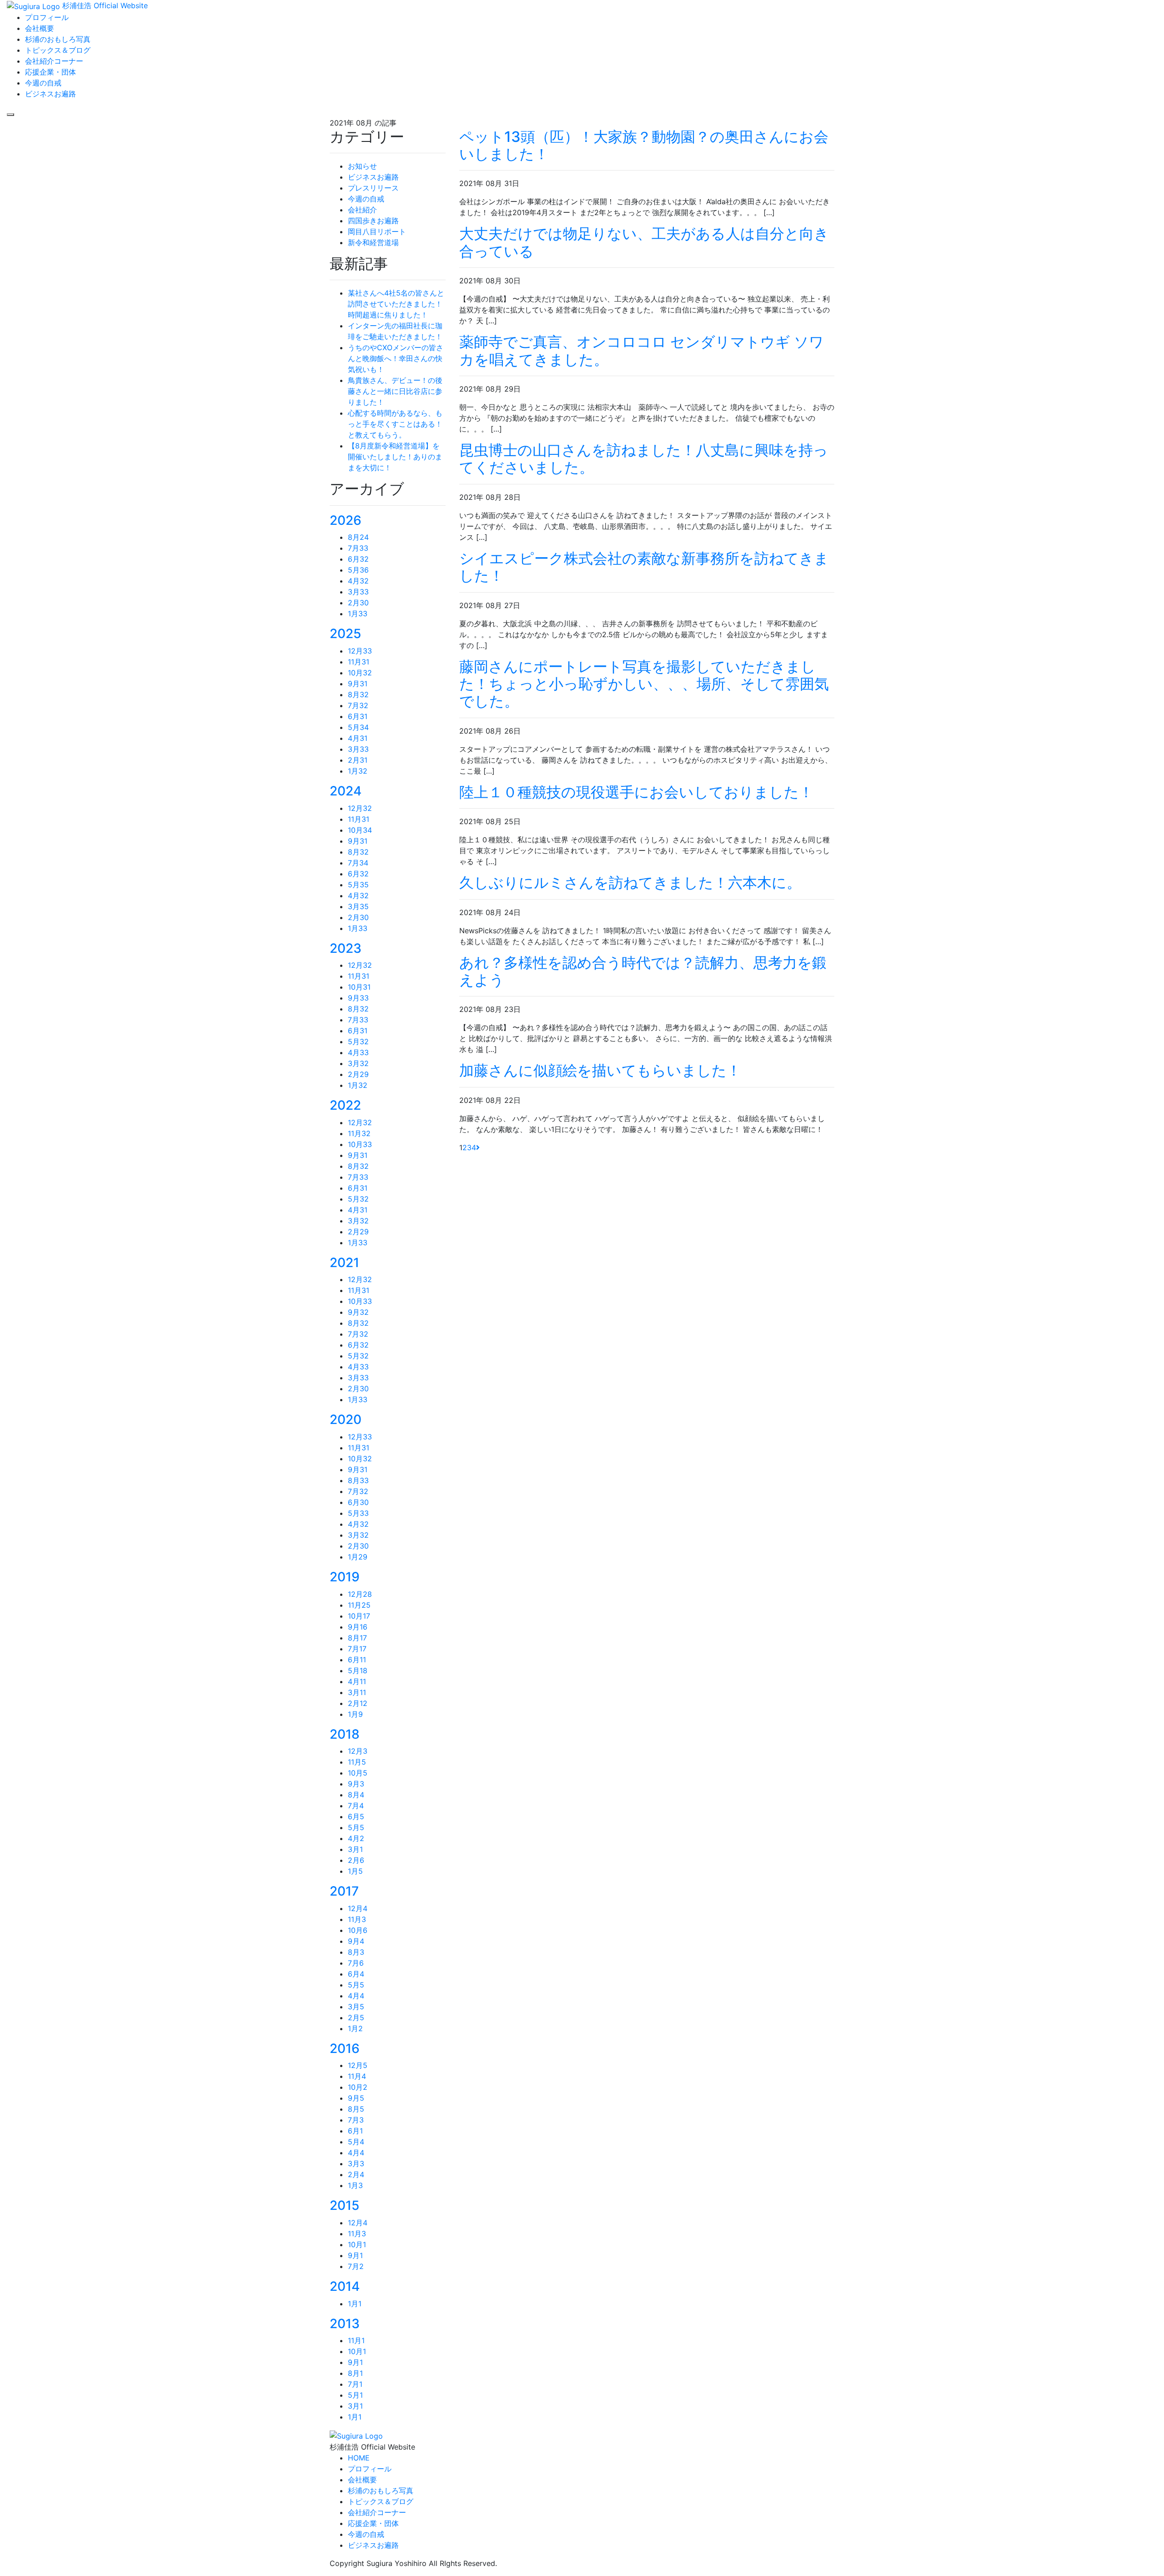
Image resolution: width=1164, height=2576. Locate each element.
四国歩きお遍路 (373, 221)
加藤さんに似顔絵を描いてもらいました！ (600, 1070)
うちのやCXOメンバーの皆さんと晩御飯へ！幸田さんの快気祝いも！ (396, 358)
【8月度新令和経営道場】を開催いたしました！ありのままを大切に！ (395, 457)
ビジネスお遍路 (373, 177)
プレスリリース (373, 188)
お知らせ (362, 166)
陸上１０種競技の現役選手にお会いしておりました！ (636, 792)
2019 (345, 1577)
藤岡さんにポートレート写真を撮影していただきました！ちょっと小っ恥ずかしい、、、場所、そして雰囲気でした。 (644, 684)
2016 (345, 2048)
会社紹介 (362, 210)
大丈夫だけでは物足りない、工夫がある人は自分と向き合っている (644, 242)
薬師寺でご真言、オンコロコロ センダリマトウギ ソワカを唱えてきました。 (642, 350)
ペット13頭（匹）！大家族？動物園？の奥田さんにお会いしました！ (644, 145)
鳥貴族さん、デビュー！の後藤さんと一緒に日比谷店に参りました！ (395, 391)
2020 (346, 1419)
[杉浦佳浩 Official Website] (356, 2435)
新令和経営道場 (373, 242)
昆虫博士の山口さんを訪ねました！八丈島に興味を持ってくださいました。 (644, 459)
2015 (344, 2205)
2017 (344, 1891)
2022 (345, 1105)
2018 (345, 1734)
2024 (346, 791)
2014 (345, 2286)
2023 (346, 948)
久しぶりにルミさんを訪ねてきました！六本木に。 (630, 883)
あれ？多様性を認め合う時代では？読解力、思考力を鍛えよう (643, 971)
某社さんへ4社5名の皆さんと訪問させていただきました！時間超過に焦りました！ (396, 304)
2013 (345, 2324)
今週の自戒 (366, 199)
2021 (344, 1263)
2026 (346, 520)
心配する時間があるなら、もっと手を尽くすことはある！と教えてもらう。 (395, 424)
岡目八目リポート (377, 231)
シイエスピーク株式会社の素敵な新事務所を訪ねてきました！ (644, 567)
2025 (345, 634)
